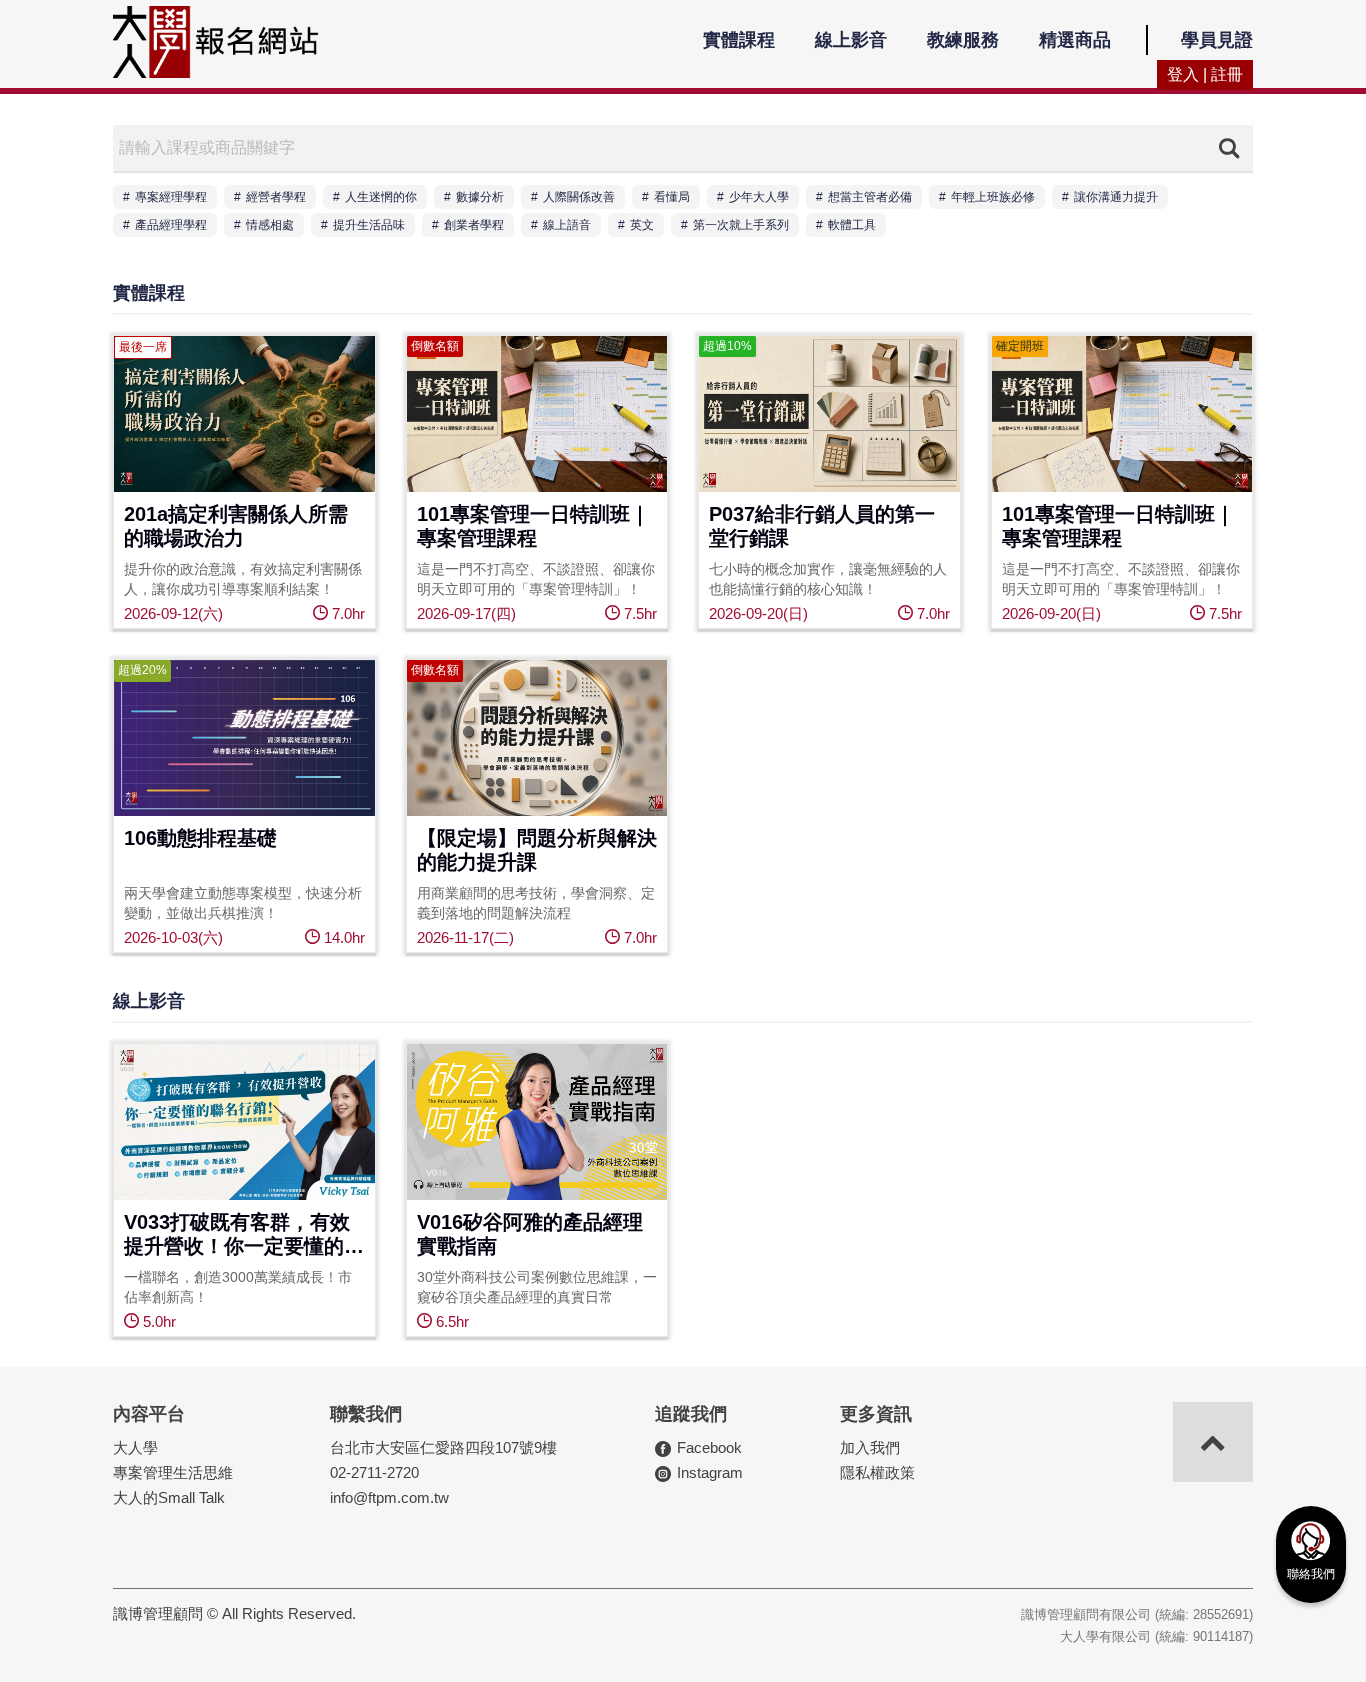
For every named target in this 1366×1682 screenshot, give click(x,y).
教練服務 (963, 40)
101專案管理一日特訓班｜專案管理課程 (533, 526)
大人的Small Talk (169, 1497)
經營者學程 (276, 197)
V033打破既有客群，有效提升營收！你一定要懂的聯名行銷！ (244, 1235)
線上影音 (851, 40)
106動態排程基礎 (200, 838)
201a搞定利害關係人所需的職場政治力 (236, 526)
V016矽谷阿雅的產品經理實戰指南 (530, 1234)
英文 (642, 225)
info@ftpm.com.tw (389, 1497)
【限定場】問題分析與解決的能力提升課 (537, 850)
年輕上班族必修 (993, 197)
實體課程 (739, 40)
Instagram (710, 1472)
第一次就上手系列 (741, 225)
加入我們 (870, 1447)
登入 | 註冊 (1205, 74)
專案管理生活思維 (173, 1472)
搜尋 (1229, 148)
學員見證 (1217, 40)
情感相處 (270, 225)
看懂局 (672, 197)
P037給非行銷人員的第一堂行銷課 (822, 526)
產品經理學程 (171, 225)
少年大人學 (759, 197)
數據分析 (480, 197)
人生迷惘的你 (381, 197)
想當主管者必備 (870, 197)
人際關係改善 (579, 197)
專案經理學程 (171, 197)
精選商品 (1075, 40)
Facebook (709, 1447)
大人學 (135, 1447)
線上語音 (567, 225)
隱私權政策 (877, 1472)
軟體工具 (852, 225)
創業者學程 (474, 225)
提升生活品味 (369, 225)
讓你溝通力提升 (1116, 197)
